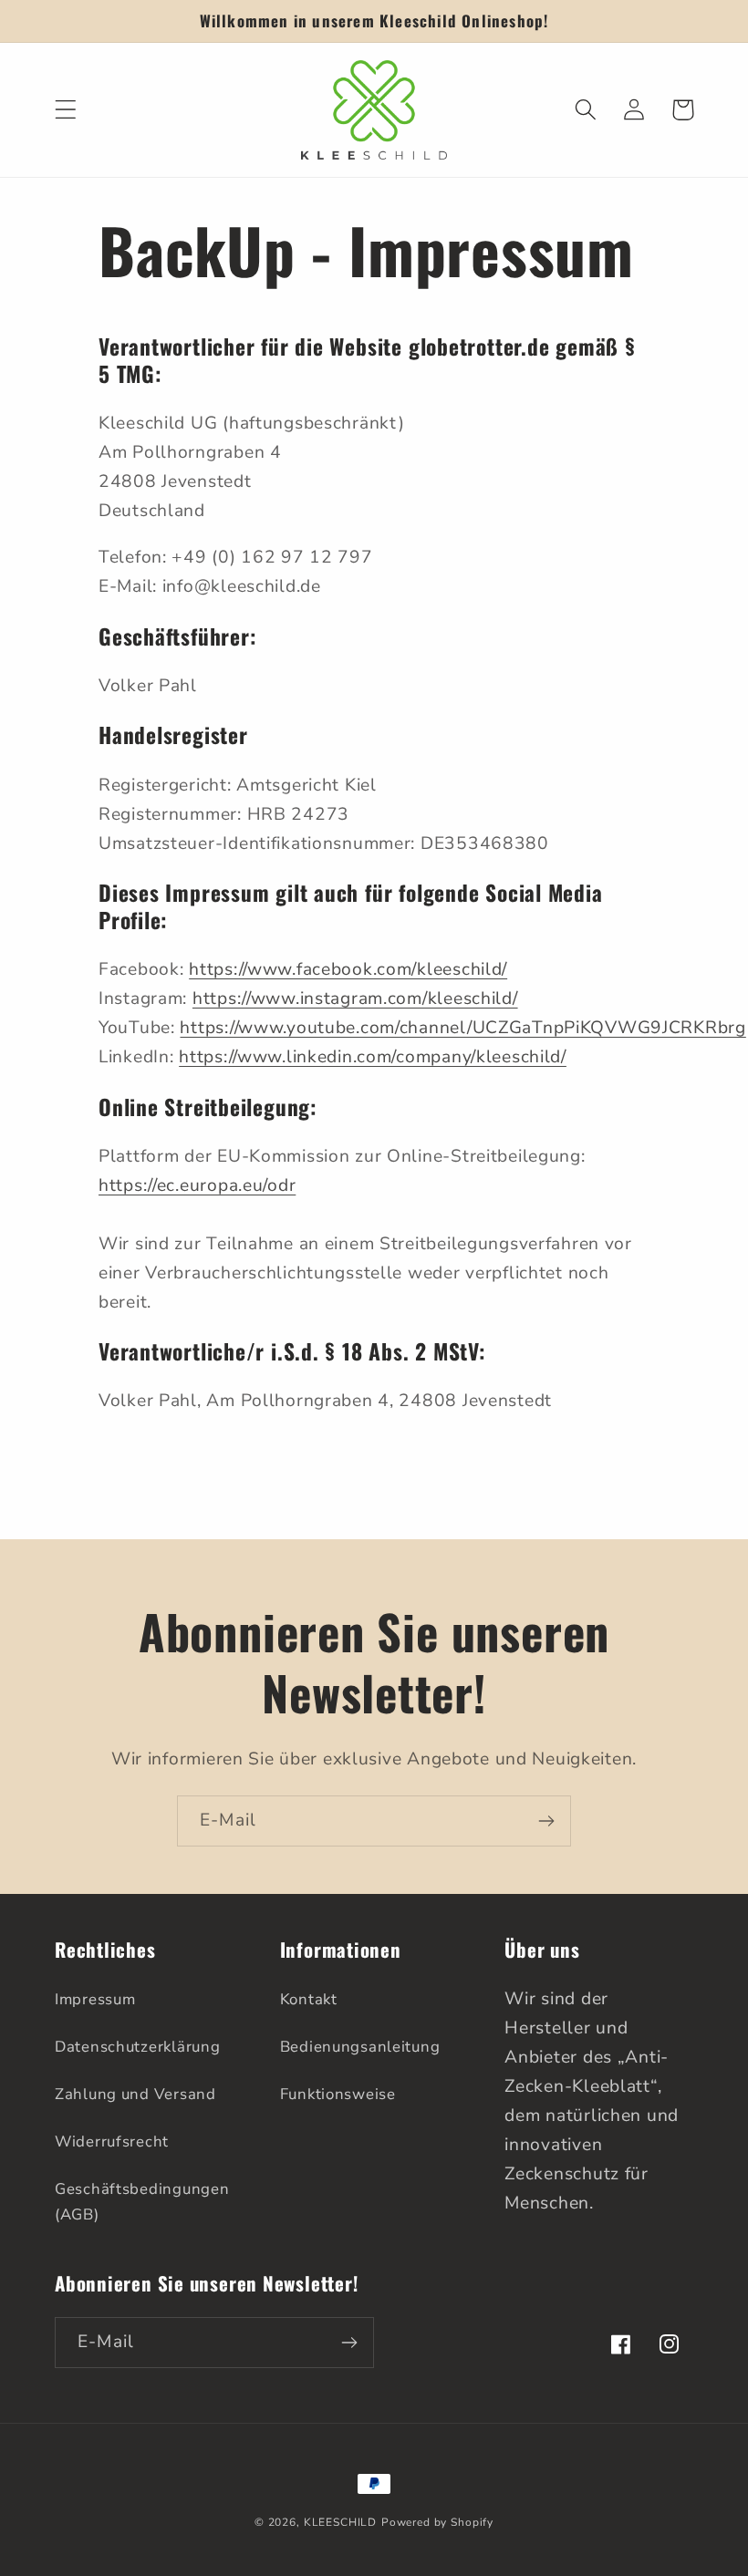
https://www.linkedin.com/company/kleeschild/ (373, 1057)
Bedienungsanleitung (360, 2047)
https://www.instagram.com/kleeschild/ (355, 998)
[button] (66, 110)
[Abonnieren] (546, 1821)
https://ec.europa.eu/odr (197, 1185)
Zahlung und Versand (135, 2094)
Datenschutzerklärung (137, 2047)
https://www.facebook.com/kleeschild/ (348, 969)
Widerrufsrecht (112, 2141)
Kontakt (309, 1999)
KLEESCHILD (340, 2522)
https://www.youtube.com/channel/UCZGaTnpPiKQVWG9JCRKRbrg (462, 1028)
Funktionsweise (338, 2094)
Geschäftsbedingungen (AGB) (142, 2202)
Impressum (95, 1999)
